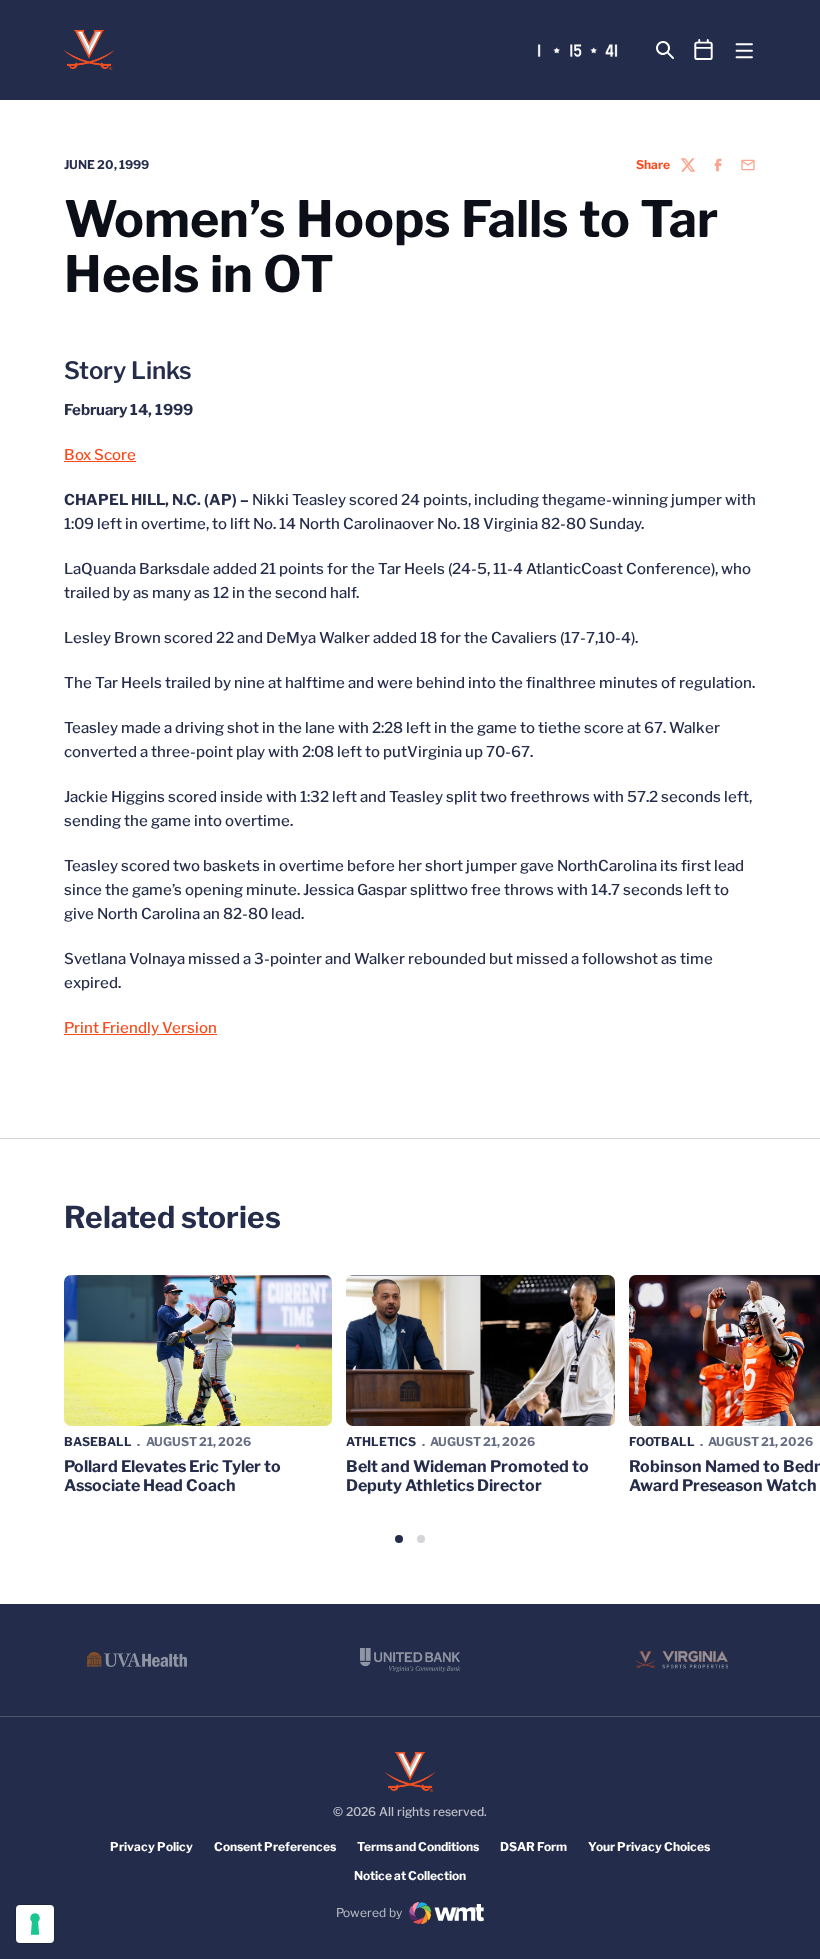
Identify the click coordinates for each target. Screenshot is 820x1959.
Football (662, 1441)
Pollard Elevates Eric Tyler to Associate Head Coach (172, 1476)
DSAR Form (533, 1846)
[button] (399, 1539)
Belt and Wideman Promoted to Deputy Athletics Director (467, 1476)
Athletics (381, 1441)
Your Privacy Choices (649, 1846)
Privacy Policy (151, 1846)
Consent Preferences (275, 1846)
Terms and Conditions (418, 1846)
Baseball (98, 1441)
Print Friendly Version (140, 1028)
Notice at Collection (410, 1875)
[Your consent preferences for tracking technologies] (35, 1924)
